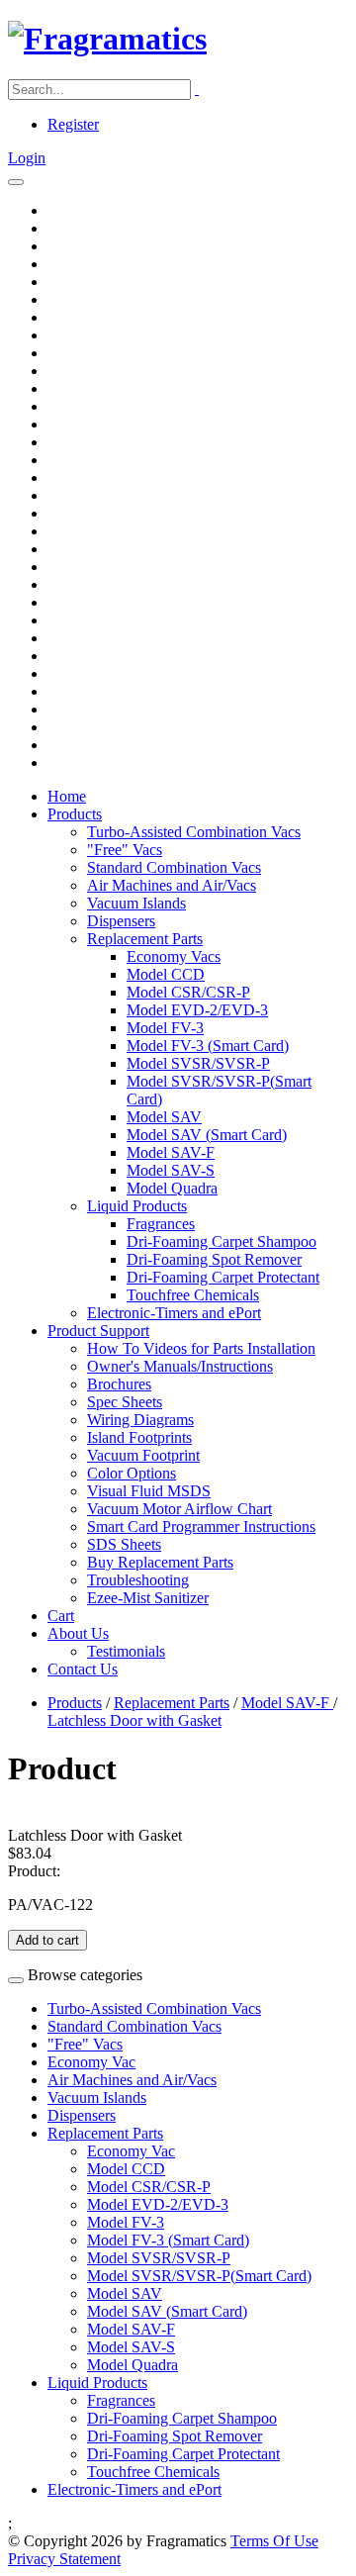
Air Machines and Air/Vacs (172, 885)
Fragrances (161, 1224)
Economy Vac (91, 2062)
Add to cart (47, 1940)
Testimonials (126, 1651)
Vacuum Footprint (143, 1455)
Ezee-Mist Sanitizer (148, 1598)
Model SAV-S (171, 1170)
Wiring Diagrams (140, 1420)
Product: (34, 1871)
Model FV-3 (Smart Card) (208, 1046)
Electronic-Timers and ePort (174, 1313)
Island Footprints (139, 1437)
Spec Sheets (125, 1402)
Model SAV (164, 1117)
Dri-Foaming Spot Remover (214, 1259)
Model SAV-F (171, 1152)
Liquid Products (137, 1206)
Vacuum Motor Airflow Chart (179, 1509)
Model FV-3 (165, 1028)
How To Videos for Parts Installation (201, 1348)
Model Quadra (172, 1188)
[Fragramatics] (107, 39)
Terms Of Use (274, 2541)
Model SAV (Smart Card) (207, 1135)
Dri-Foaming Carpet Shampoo (222, 1241)
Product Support (98, 1331)
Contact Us (83, 1669)
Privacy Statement (64, 2559)
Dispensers (121, 921)
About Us (78, 1633)
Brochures (119, 1384)
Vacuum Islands (136, 903)
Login (27, 158)
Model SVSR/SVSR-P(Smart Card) (199, 2276)
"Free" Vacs (125, 850)
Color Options (132, 1473)
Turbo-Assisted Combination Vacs (194, 832)
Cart (61, 1616)
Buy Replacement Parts (160, 1562)
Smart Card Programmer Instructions (201, 1527)
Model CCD (166, 974)
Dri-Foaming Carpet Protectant (223, 1277)
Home (67, 796)
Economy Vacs (174, 956)
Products (75, 814)
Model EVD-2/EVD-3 (197, 1010)
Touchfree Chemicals (193, 1295)
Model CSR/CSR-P (188, 992)
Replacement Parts (145, 939)
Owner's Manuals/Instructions (180, 1366)
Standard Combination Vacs (174, 867)
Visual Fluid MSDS (149, 1491)
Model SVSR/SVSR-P (198, 1063)
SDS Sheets (124, 1544)
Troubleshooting (138, 1580)
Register (73, 124)
